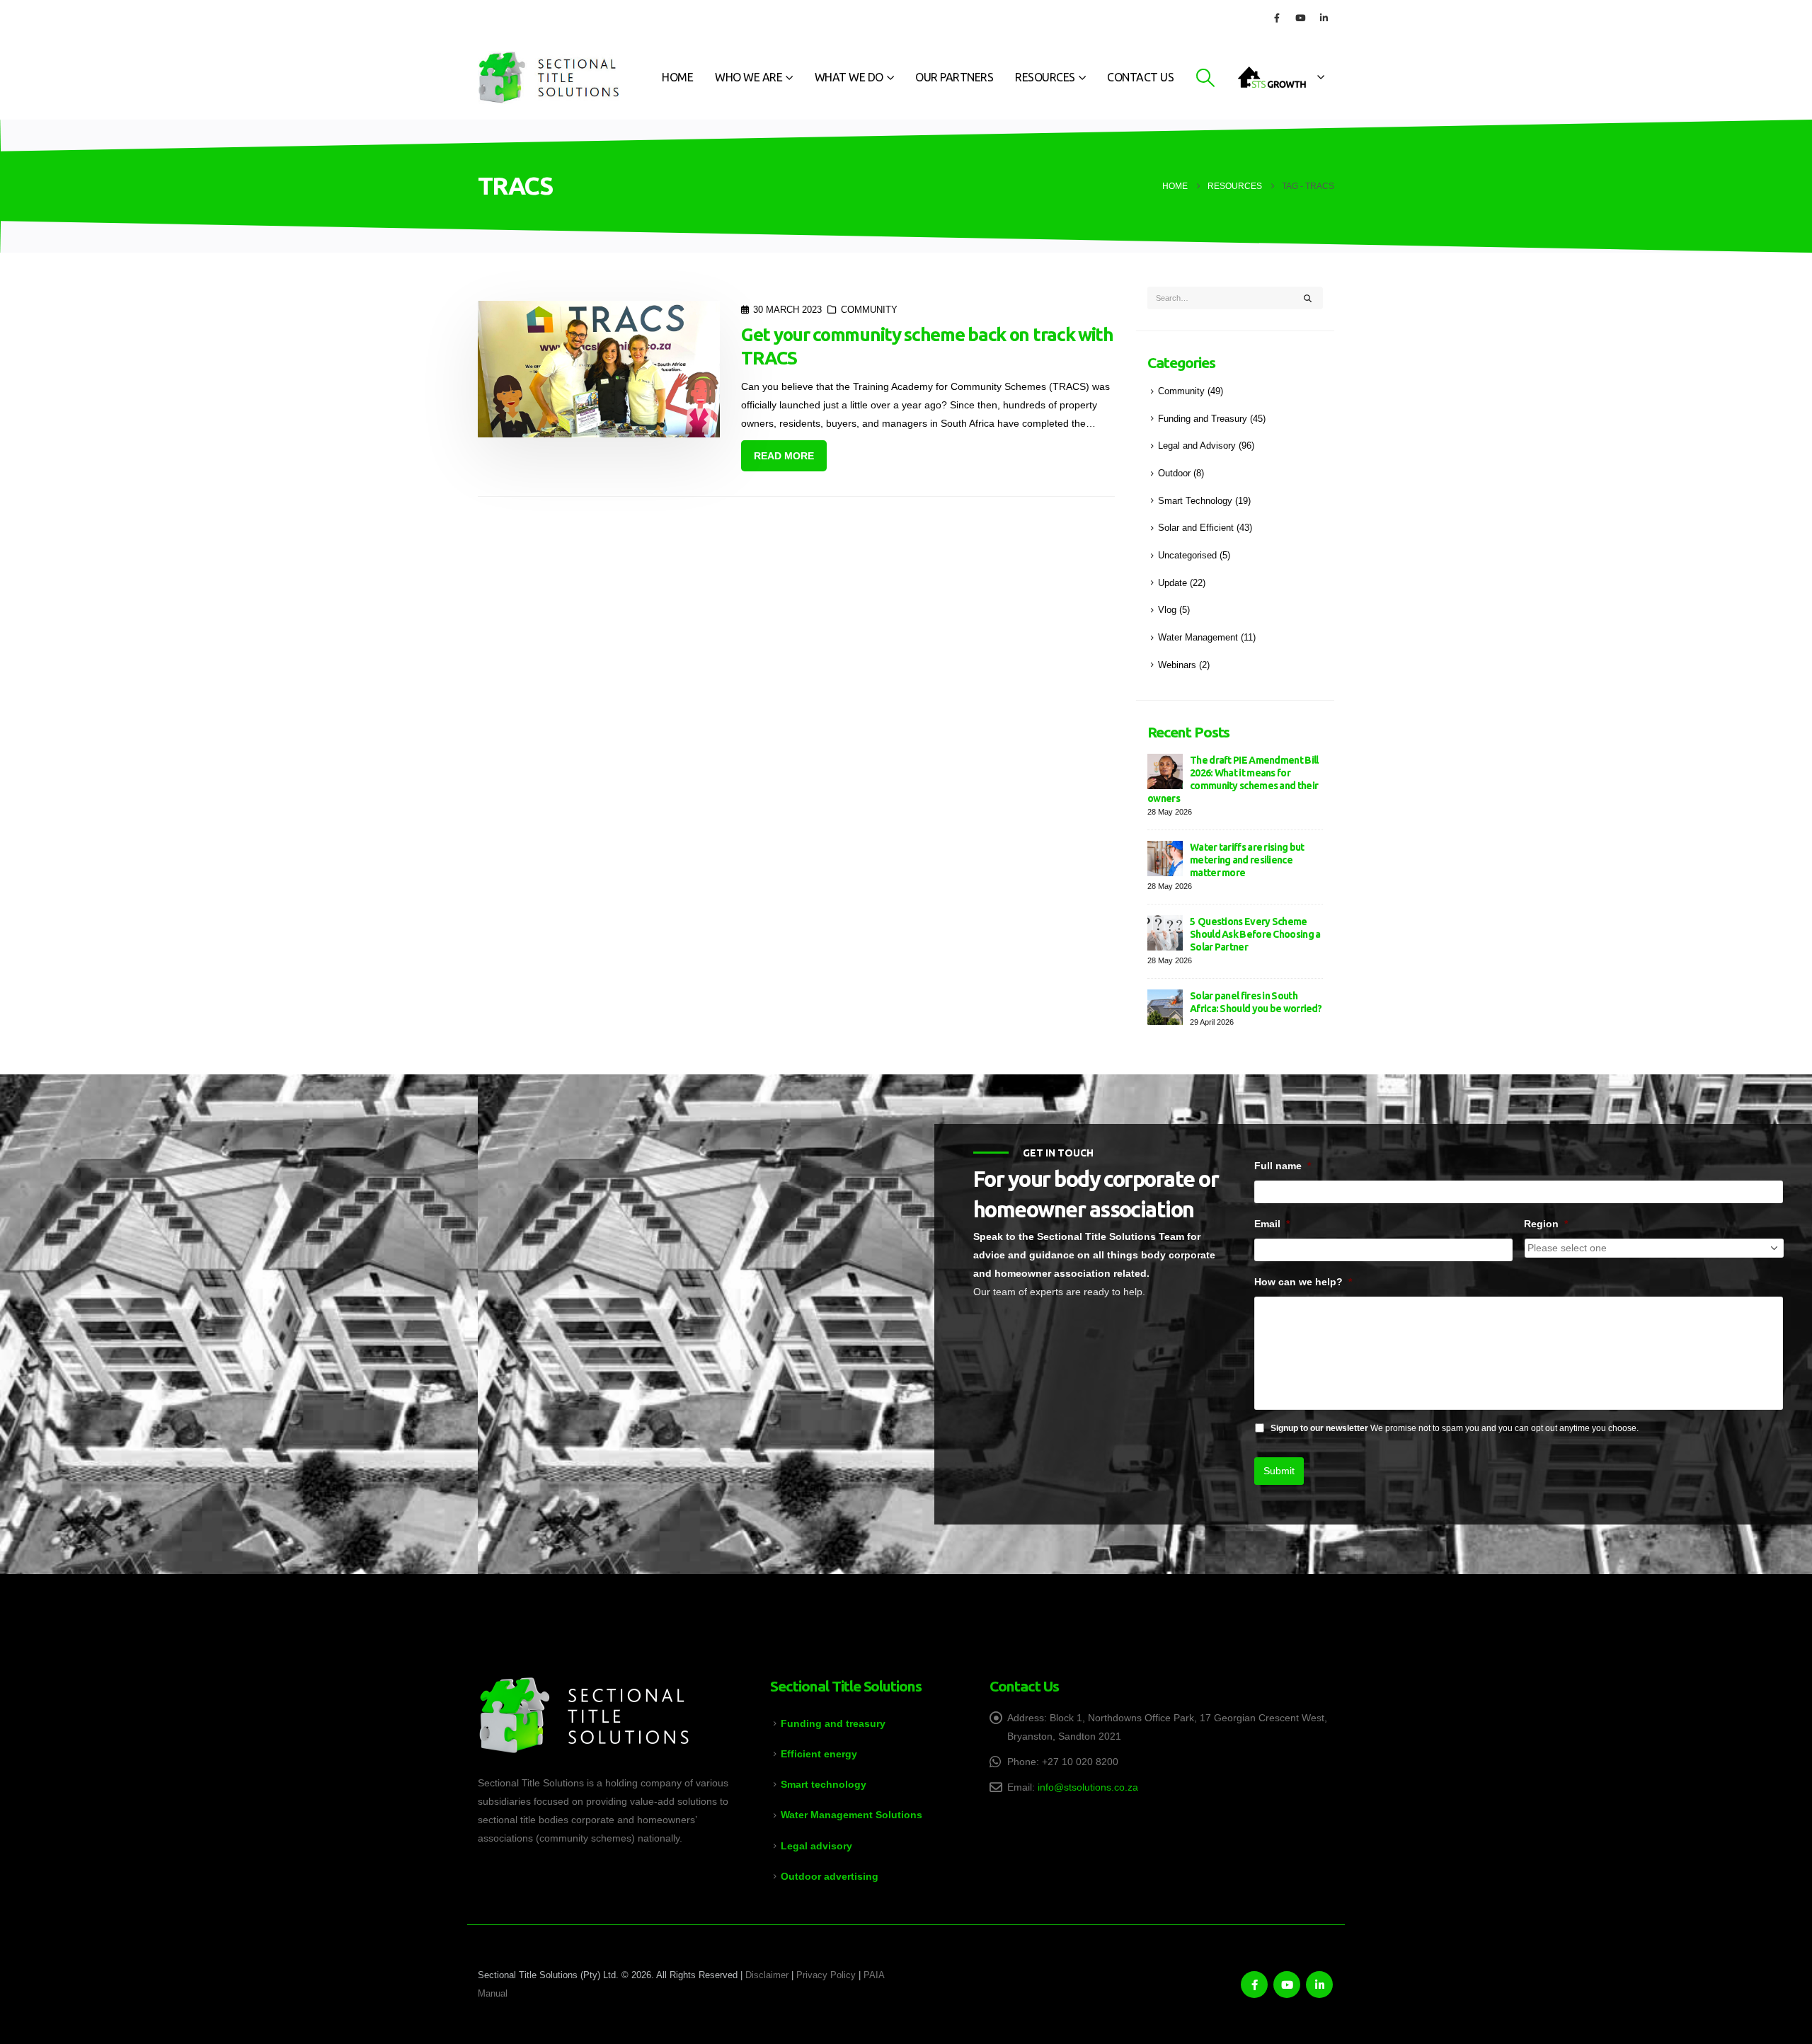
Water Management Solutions (851, 1815)
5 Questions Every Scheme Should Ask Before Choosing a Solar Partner (1255, 934)
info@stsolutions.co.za (1088, 1787)
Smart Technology (1195, 501)
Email (1272, 1224)
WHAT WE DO (849, 77)
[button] (1205, 78)
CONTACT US (1140, 77)
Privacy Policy (826, 1975)
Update (1172, 583)
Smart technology (824, 1784)
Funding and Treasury (1203, 419)
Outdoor (1174, 473)
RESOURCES (1045, 77)
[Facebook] (1277, 18)
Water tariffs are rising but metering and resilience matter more (1247, 860)
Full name (1283, 1166)
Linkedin (1319, 1985)
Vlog (1167, 610)
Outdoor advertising (830, 1876)
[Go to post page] (1165, 770)
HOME (677, 77)
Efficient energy (819, 1754)
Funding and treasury (833, 1723)
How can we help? (1303, 1282)
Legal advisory (816, 1846)
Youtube (1287, 1985)
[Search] (1308, 298)
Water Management (1198, 638)
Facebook (1254, 1985)
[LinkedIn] (1324, 18)
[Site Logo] (549, 77)
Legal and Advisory (1197, 446)
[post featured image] (599, 369)
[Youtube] (1300, 18)
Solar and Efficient (1196, 528)
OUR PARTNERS (954, 77)
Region (1546, 1224)
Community (869, 310)
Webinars (1177, 665)
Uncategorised (1187, 556)
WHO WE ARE (749, 77)
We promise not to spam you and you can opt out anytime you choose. (1455, 1428)
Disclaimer (767, 1975)
